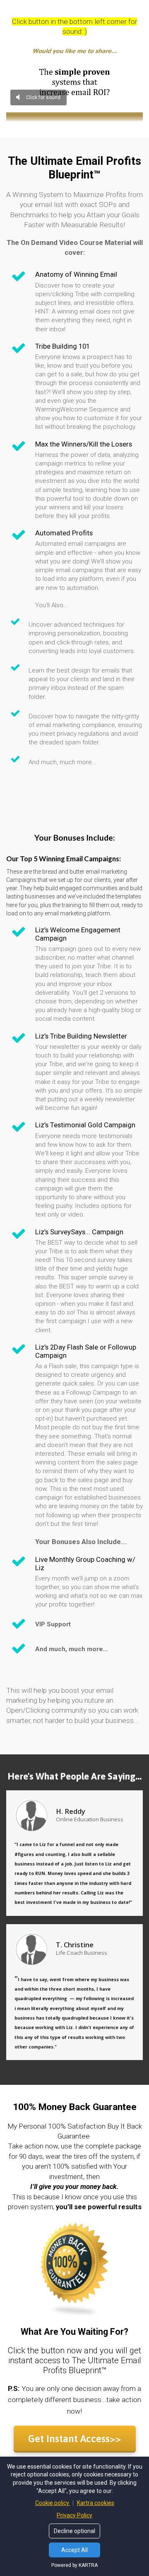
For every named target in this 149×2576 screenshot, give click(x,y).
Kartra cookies (96, 2503)
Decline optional (74, 2531)
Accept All (74, 2550)
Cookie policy (53, 2503)
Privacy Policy (74, 2515)
